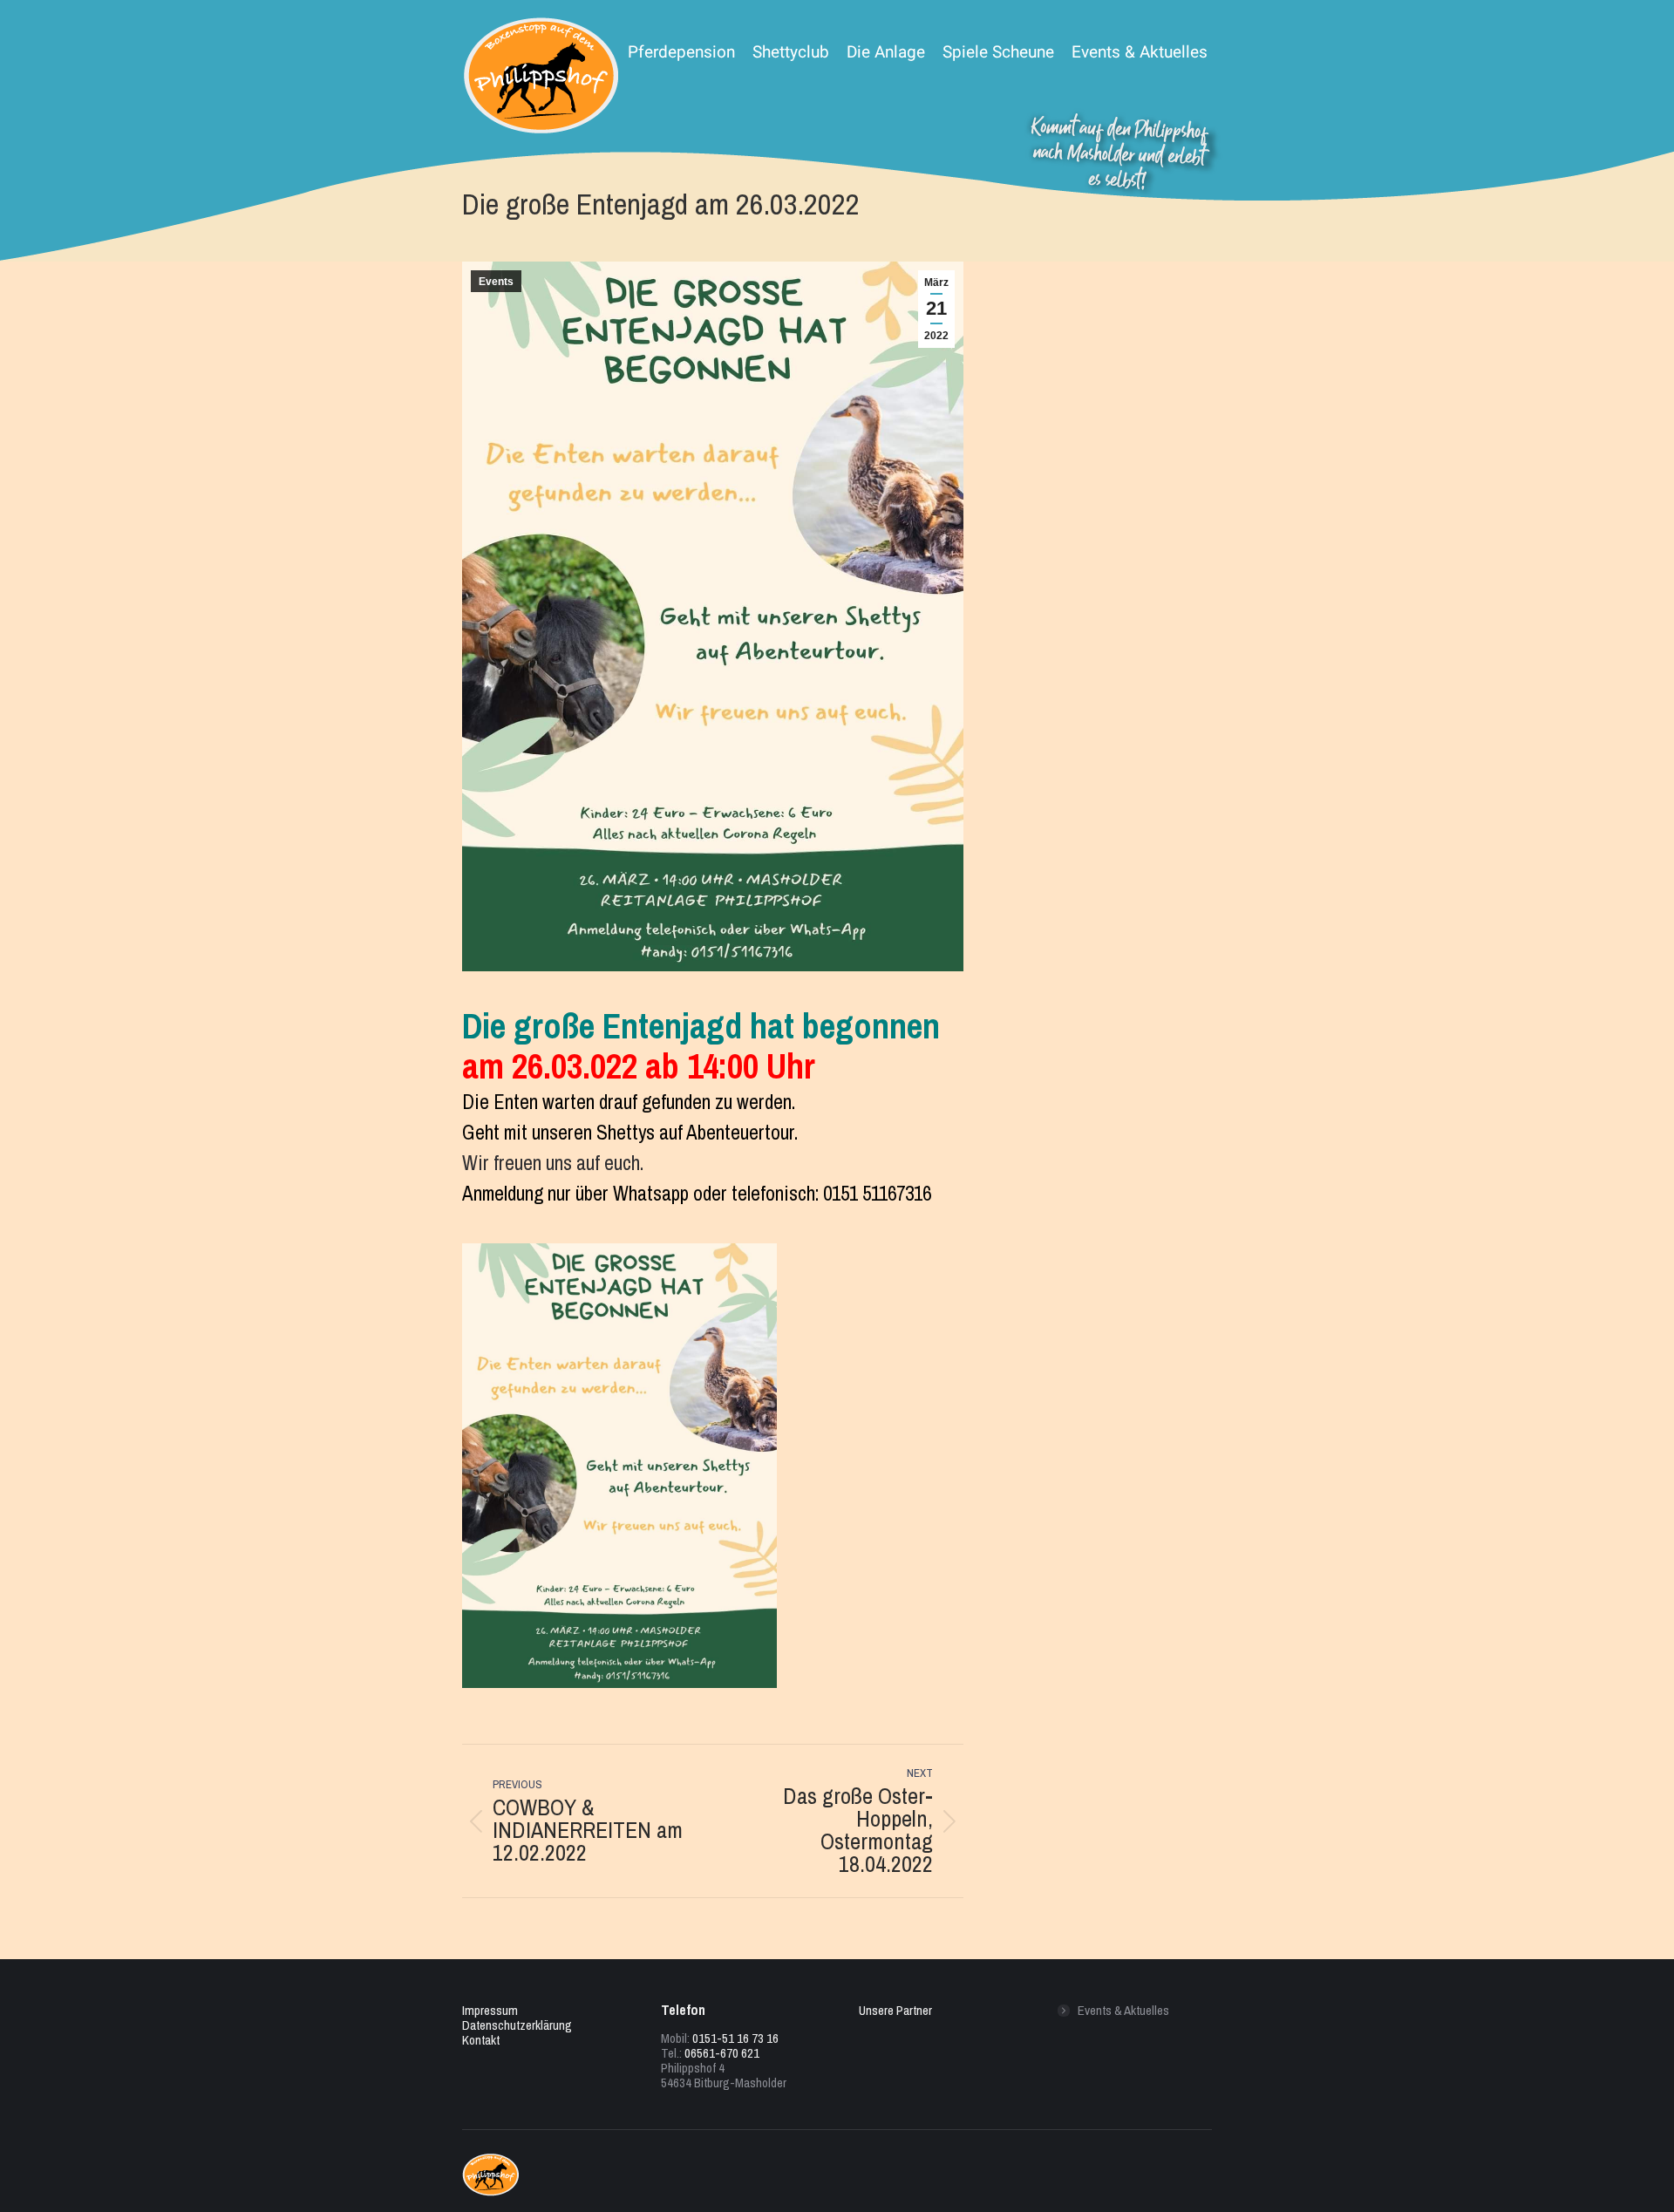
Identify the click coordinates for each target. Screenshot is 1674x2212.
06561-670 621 (722, 2053)
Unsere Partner (895, 2010)
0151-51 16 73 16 (735, 2038)
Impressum (490, 2010)
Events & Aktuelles (1123, 2010)
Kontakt (481, 2040)
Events (496, 282)
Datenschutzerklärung (517, 2025)
